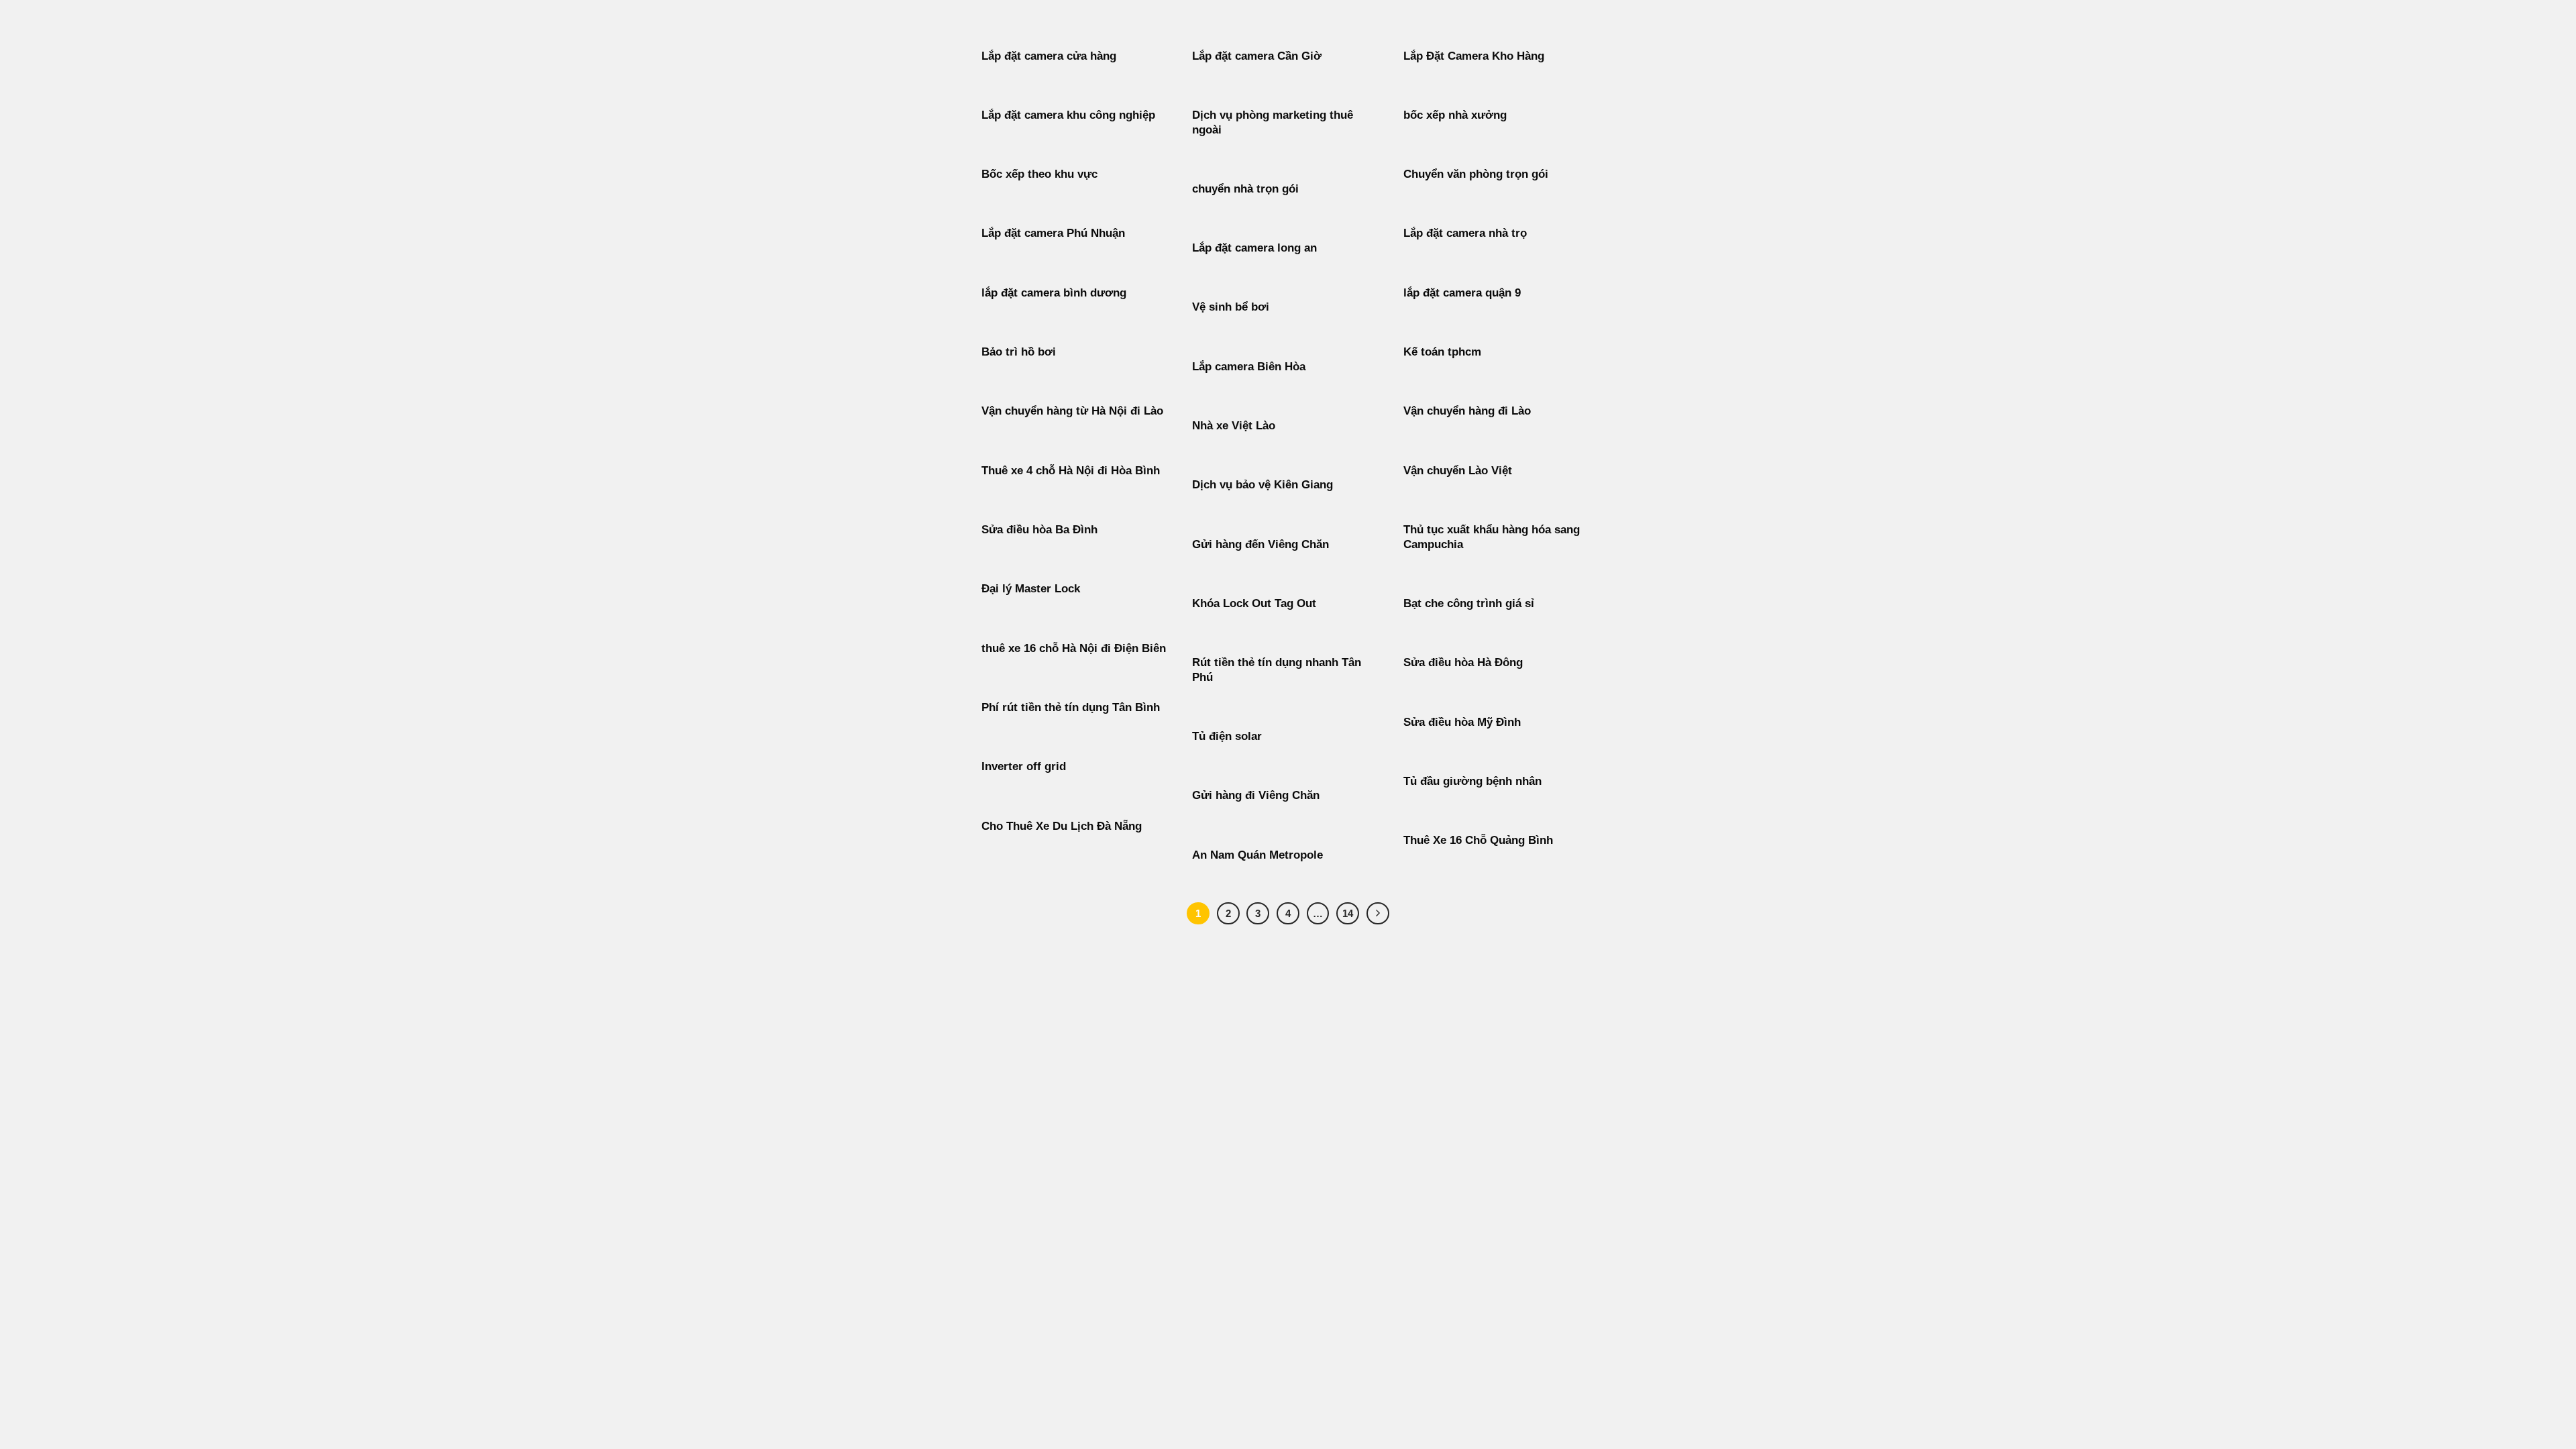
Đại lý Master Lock (1031, 589)
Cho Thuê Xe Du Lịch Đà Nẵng (1062, 826)
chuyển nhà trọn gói (1245, 189)
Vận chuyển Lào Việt (1458, 471)
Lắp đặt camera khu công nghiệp (1068, 115)
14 (1348, 913)
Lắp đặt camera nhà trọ (1465, 233)
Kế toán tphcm (1442, 352)
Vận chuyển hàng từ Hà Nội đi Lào (1072, 411)
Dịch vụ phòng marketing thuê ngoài (1273, 122)
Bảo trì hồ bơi (1019, 352)
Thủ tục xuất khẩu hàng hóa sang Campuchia (1492, 537)
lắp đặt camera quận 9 (1462, 293)
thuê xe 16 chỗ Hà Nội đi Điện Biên (1074, 648)
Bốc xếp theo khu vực (1039, 174)
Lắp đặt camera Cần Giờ (1257, 56)
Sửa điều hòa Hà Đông (1463, 662)
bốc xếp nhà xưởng (1455, 115)
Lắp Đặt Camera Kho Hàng (1474, 56)
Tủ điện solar (1227, 736)
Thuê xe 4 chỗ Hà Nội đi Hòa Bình (1071, 471)
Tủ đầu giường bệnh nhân (1472, 781)
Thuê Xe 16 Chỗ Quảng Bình (1478, 840)
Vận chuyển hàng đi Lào (1467, 411)
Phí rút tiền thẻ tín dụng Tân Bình (1071, 707)
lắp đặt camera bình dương (1054, 293)
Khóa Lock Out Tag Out (1254, 603)
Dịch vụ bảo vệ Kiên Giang (1263, 485)
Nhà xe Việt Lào (1234, 426)
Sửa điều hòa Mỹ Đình (1462, 722)
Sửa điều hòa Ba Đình (1039, 530)
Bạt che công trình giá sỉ (1469, 603)
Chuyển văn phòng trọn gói (1476, 174)
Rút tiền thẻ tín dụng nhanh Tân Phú (1277, 670)
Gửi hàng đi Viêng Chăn (1256, 795)
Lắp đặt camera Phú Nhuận (1053, 233)
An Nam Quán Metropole (1257, 855)
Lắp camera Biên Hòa (1249, 367)
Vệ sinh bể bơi (1231, 307)
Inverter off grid (1024, 766)
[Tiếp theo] (1378, 914)
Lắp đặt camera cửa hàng (1049, 56)
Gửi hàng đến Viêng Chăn (1260, 544)
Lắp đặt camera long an (1254, 248)
